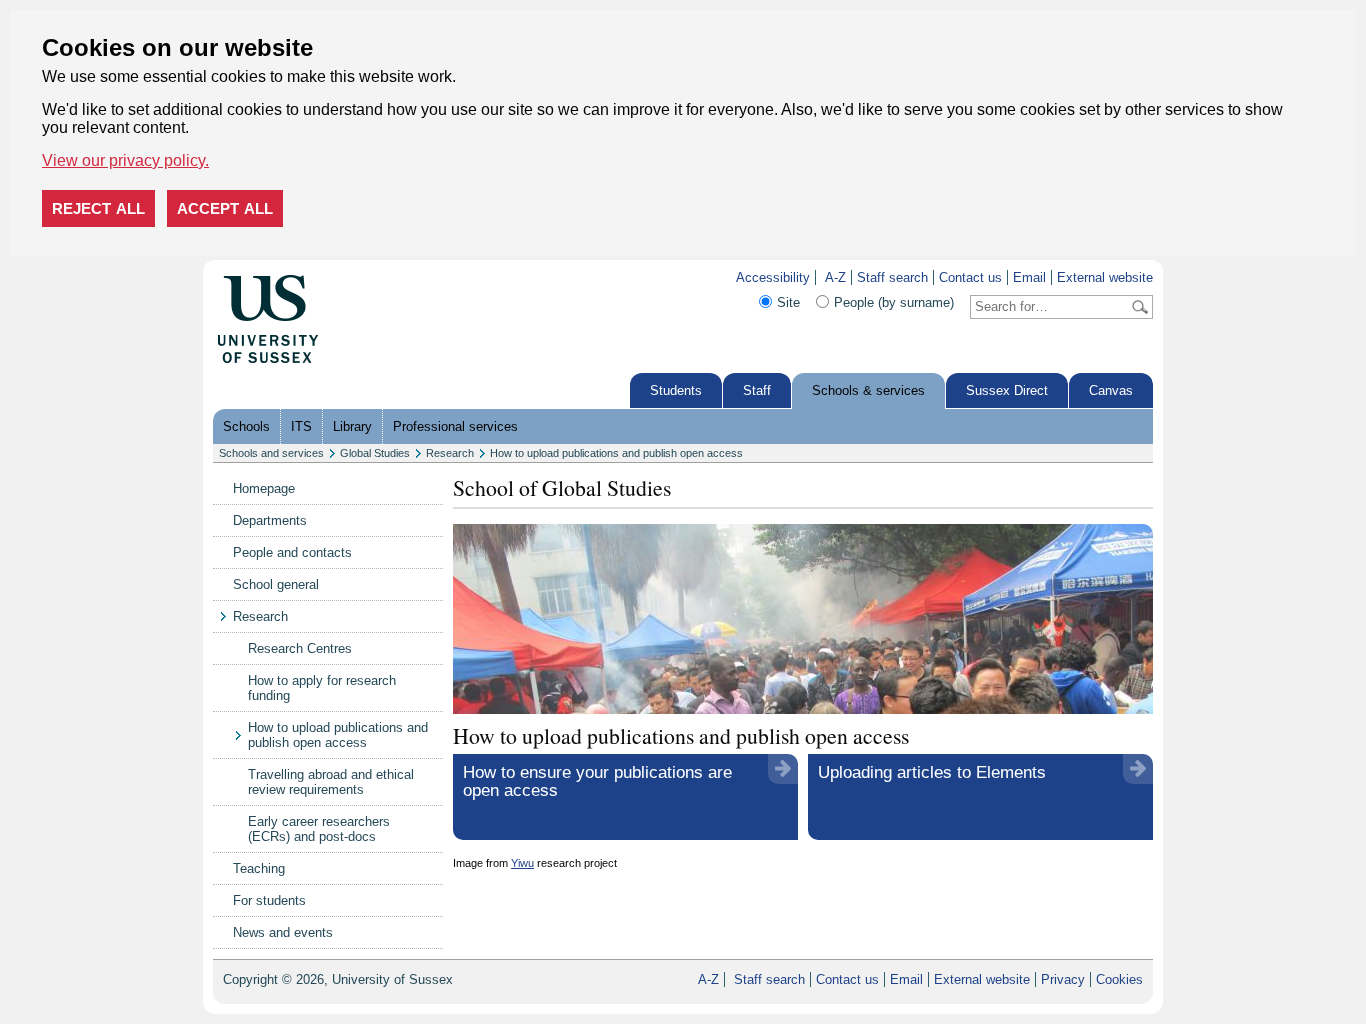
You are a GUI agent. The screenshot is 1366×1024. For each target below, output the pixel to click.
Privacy (1063, 979)
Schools (246, 426)
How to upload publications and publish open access (616, 453)
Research (450, 453)
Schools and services (271, 453)
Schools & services (868, 390)
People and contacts (292, 552)
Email (1029, 277)
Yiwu (522, 863)
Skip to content (362, 277)
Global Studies (375, 453)
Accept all (225, 208)
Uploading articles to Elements (932, 772)
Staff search (892, 277)
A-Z (835, 277)
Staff (757, 390)
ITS (301, 426)
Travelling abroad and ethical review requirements (331, 782)
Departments (270, 520)
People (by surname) (894, 302)
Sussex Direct (1007, 390)
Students (676, 390)
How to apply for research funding (322, 688)
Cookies (1119, 979)
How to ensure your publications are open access (597, 781)
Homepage (264, 488)
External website (1105, 277)
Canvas (1111, 390)
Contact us (970, 277)
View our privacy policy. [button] (125, 160)
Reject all (98, 208)
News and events (283, 932)
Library (352, 426)
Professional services (455, 426)
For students (269, 900)
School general (276, 584)
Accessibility (773, 277)
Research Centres (300, 648)
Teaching (259, 868)
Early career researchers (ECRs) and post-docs (319, 829)
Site (788, 302)
